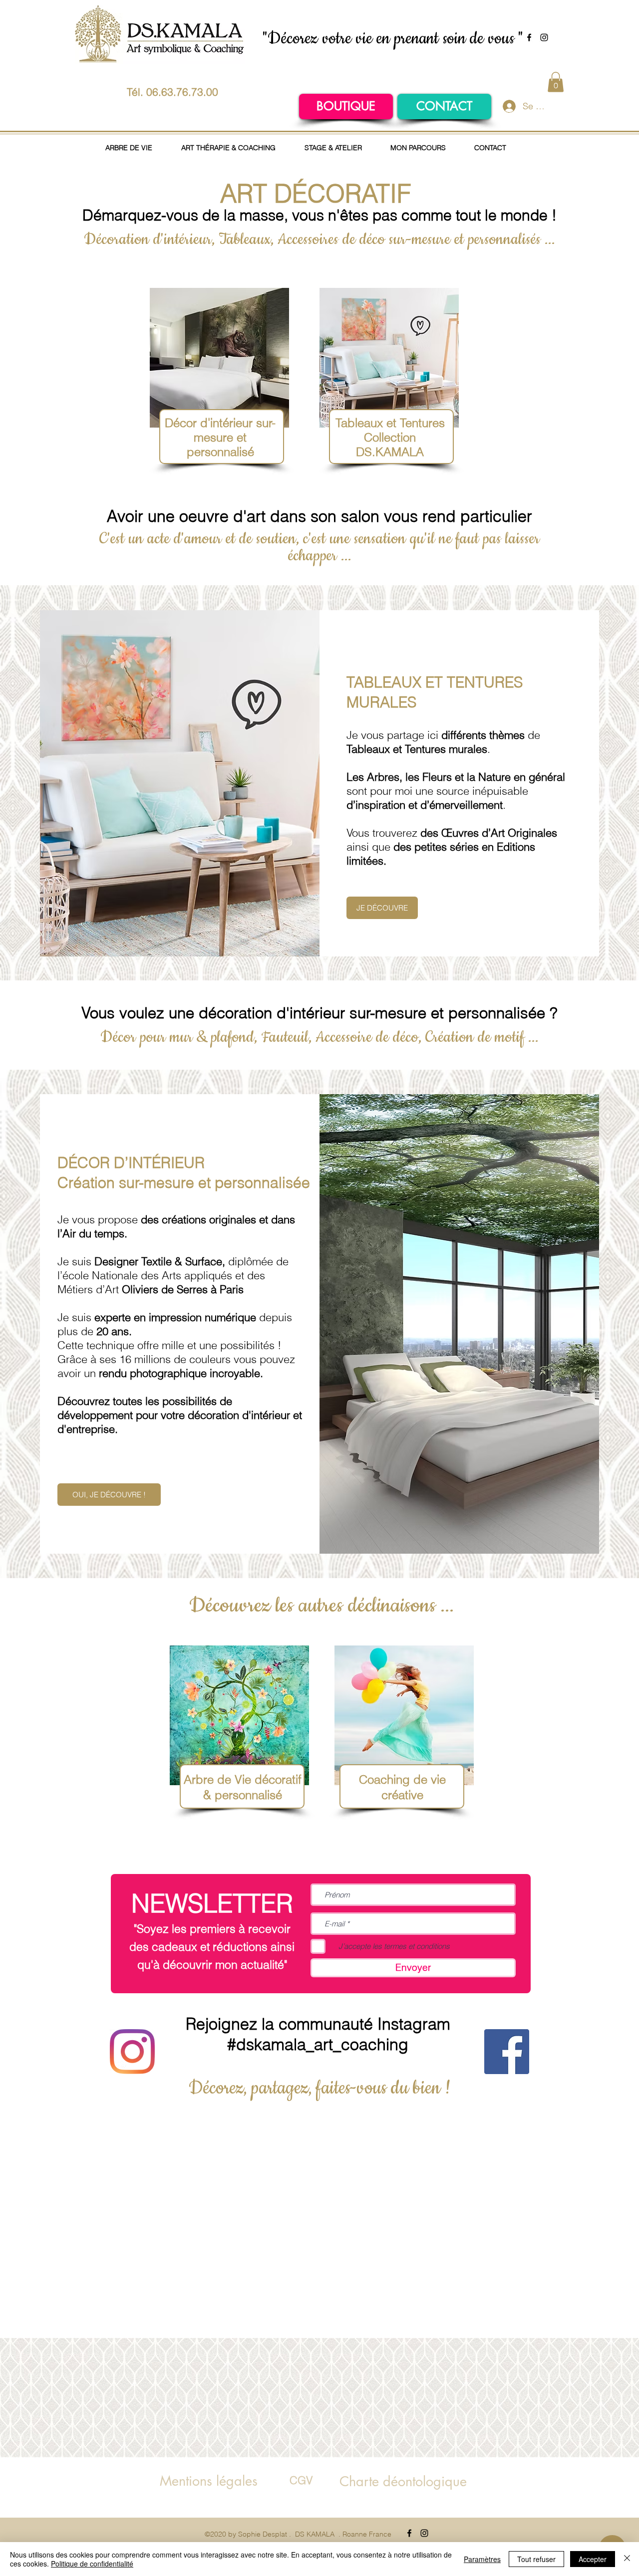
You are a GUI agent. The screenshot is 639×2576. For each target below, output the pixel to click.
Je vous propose (98, 1219)
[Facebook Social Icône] (507, 2052)
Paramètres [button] (482, 2559)
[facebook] (529, 37)
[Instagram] (132, 2052)
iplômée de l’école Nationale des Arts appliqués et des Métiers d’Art (173, 1275)
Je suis (74, 1317)
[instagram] (544, 37)
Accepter (593, 2559)
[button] (556, 82)
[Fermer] (627, 2559)
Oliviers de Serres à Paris (181, 1289)
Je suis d (146, 1261)
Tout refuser (536, 2559)
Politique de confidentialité (92, 2564)
